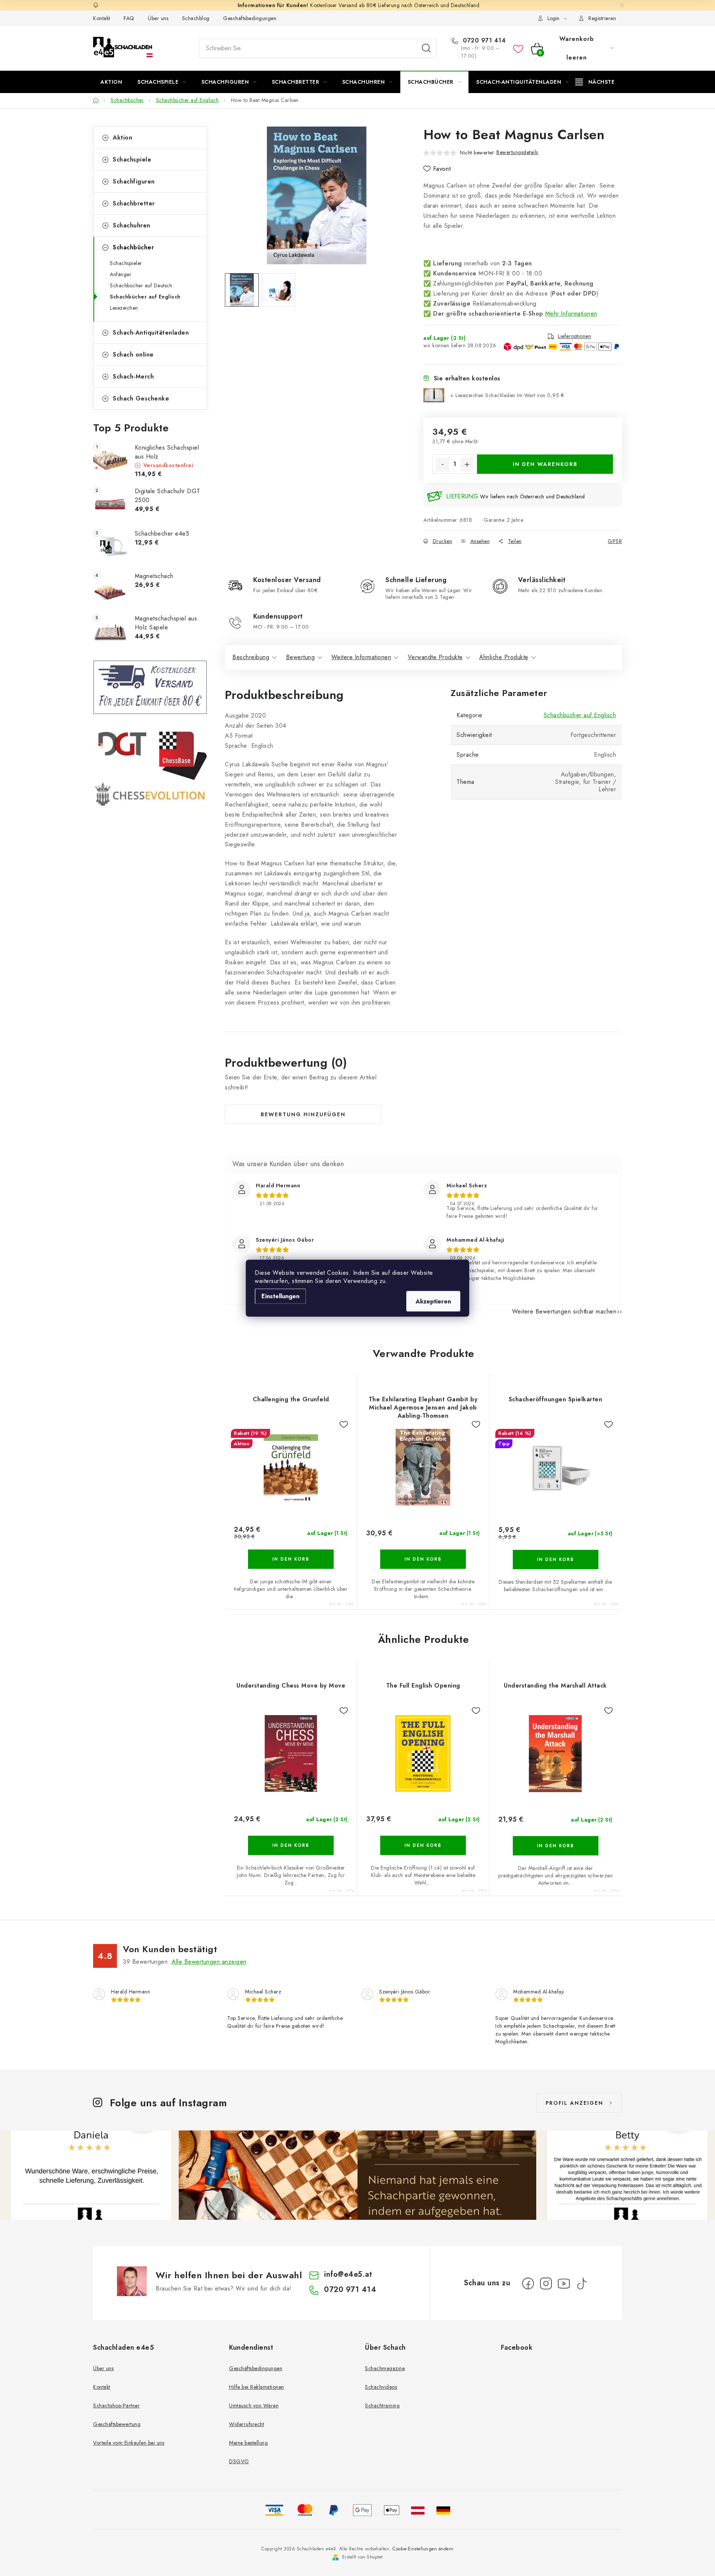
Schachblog (196, 18)
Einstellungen (280, 1296)
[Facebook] (528, 2283)
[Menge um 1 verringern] (442, 465)
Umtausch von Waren (254, 2406)
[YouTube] (564, 2283)
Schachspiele (132, 159)
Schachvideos (381, 2387)
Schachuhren (132, 225)
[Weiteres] (595, 82)
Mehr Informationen (571, 314)
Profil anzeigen (574, 2103)
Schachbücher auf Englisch (145, 297)
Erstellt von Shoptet (363, 2557)
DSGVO (239, 2461)
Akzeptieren (433, 1301)
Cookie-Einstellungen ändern (423, 2549)
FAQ (129, 18)
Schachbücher (133, 247)
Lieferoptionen (574, 336)
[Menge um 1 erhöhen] (467, 465)
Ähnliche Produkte (504, 657)
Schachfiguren (134, 181)
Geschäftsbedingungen (250, 18)
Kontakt (102, 18)
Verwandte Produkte (435, 657)
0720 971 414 (483, 41)
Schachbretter (134, 203)
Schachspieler (126, 263)
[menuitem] (111, 82)
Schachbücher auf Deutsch (141, 285)
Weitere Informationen (361, 657)
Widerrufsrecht (247, 2424)
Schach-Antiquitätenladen (151, 333)
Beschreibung (251, 657)
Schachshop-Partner (116, 2406)
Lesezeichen (124, 308)
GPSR (615, 541)
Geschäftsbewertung (117, 2424)
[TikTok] (582, 2283)
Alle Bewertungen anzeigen (209, 1962)
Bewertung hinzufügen (303, 1114)
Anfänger (121, 274)
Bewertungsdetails (517, 152)
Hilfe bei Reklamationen (257, 2387)
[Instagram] (546, 2283)
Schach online (133, 355)
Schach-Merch (133, 376)
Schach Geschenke (141, 398)
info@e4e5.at (348, 2274)
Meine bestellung (248, 2443)
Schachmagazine (385, 2368)
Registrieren (602, 18)
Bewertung (301, 657)
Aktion (123, 138)
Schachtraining (382, 2406)
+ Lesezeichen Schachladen (507, 395)
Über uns (158, 18)
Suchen (426, 48)
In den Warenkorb (545, 464)
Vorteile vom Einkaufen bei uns (129, 2443)
